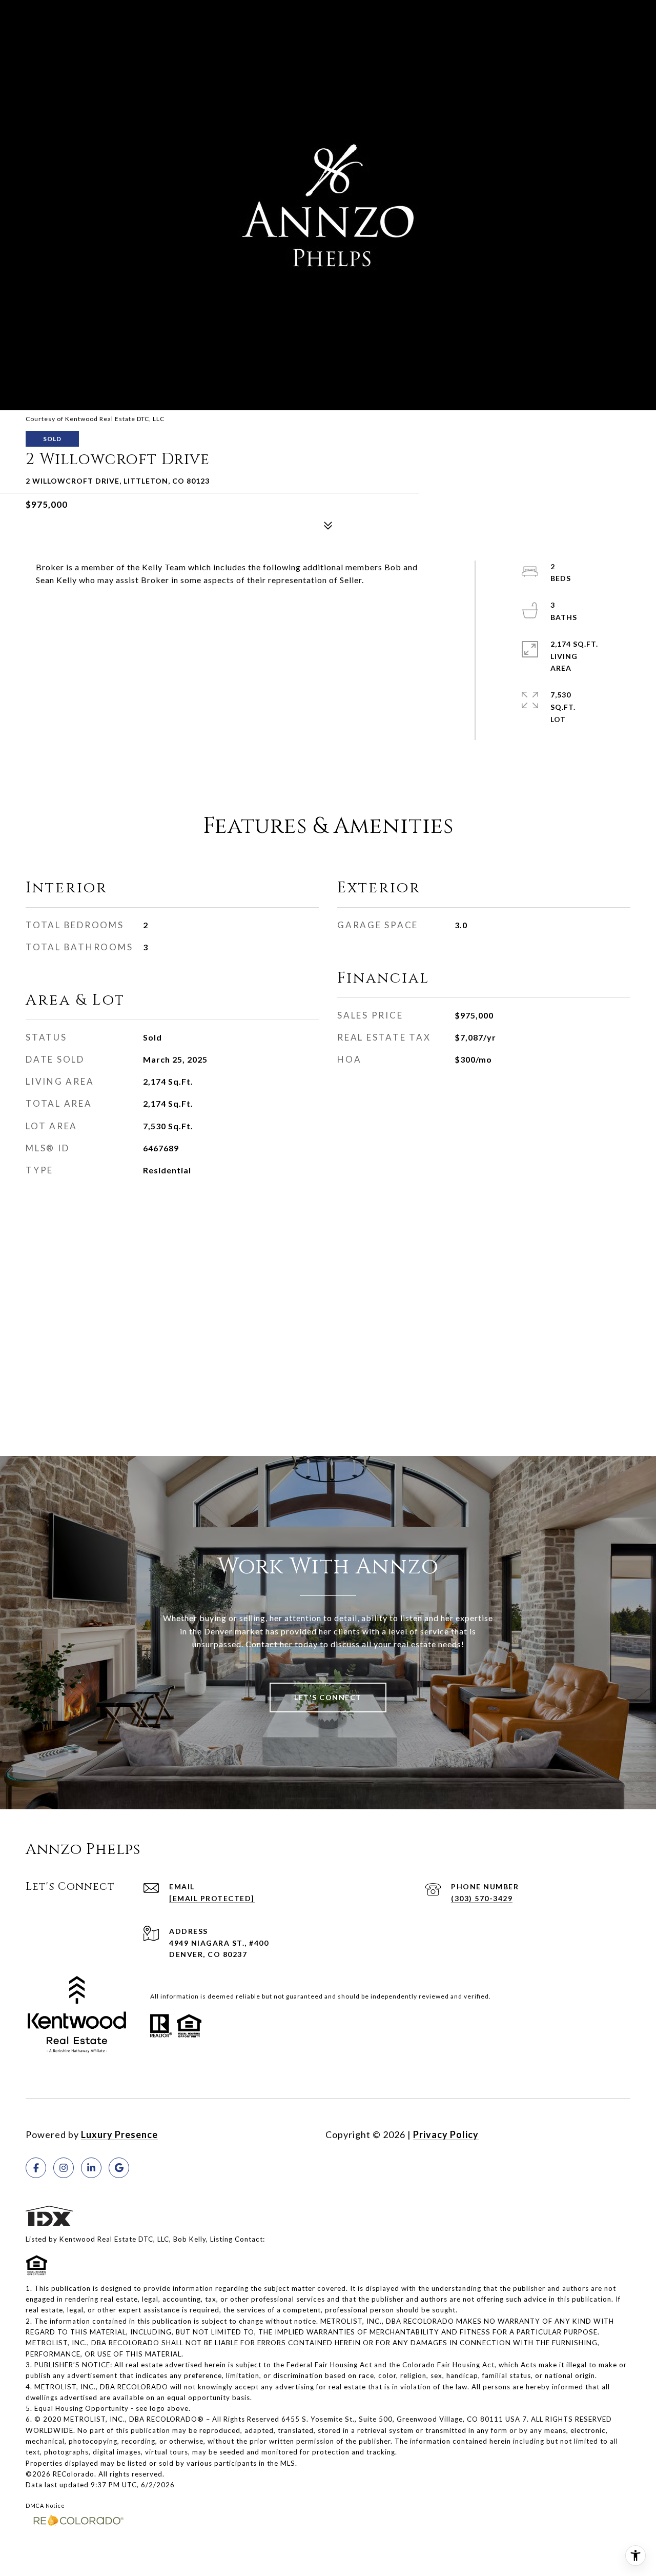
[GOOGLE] (119, 2168)
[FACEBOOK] (36, 2168)
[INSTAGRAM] (64, 2168)
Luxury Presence (119, 2134)
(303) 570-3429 (482, 1898)
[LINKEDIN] (91, 2168)
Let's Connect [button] (328, 1697)
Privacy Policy (446, 2134)
